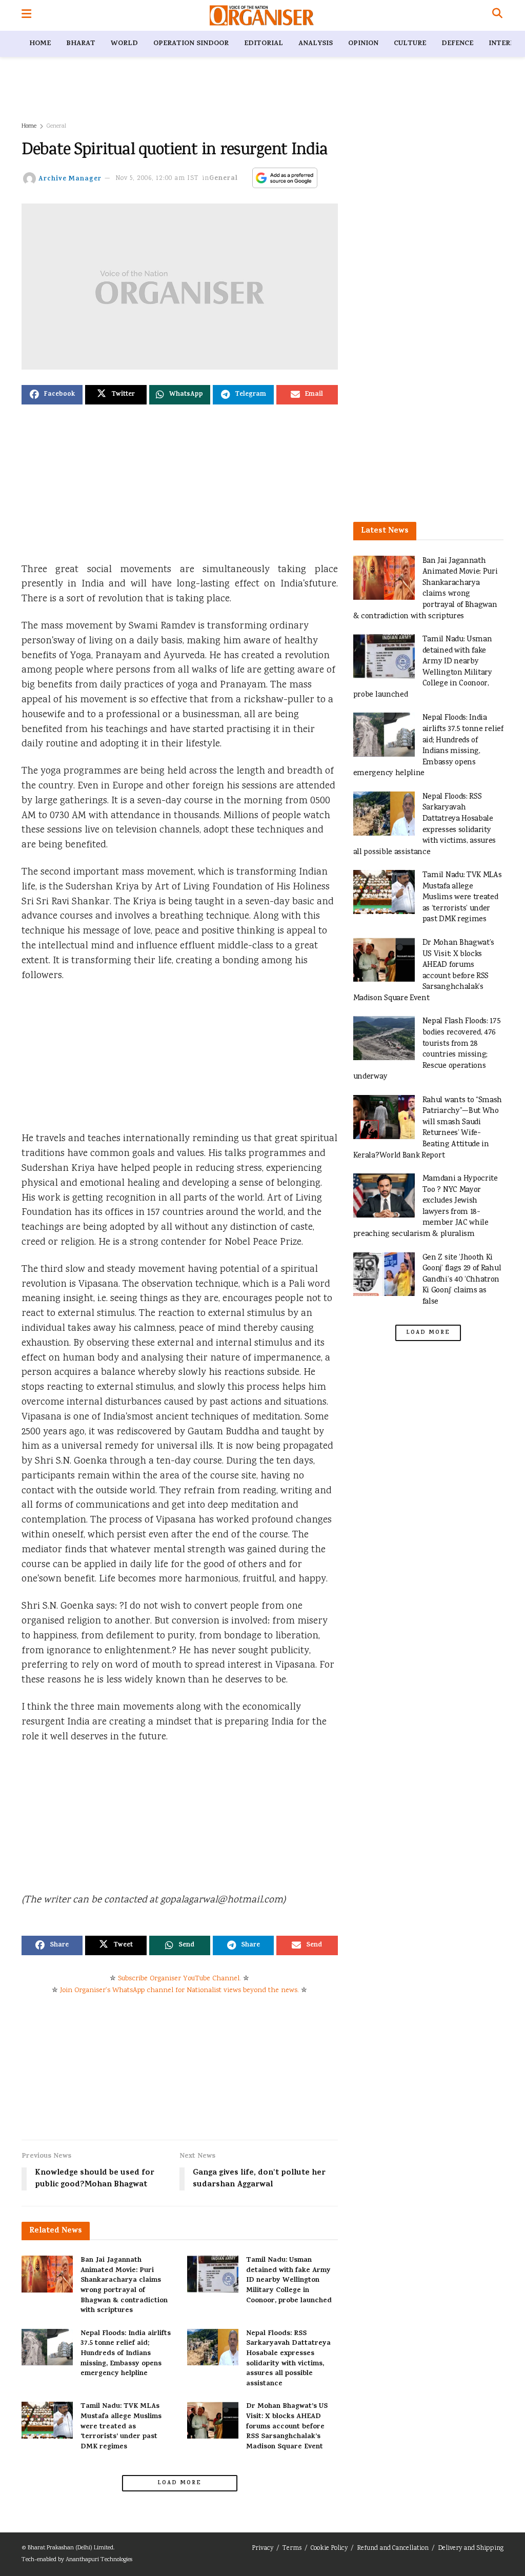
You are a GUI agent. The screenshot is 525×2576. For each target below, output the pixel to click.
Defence (457, 44)
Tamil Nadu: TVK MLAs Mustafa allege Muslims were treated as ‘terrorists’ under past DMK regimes (121, 2427)
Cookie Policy (329, 2549)
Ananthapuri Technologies (99, 2560)
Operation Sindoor (191, 44)
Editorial (264, 44)
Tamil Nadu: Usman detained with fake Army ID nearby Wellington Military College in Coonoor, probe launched (289, 2280)
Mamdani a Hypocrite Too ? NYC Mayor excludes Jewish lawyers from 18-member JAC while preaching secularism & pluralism (426, 1206)
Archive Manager (70, 179)
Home (40, 44)
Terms (292, 2549)
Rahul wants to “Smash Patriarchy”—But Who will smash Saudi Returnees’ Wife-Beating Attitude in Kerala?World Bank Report (428, 1128)
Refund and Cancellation (393, 2549)
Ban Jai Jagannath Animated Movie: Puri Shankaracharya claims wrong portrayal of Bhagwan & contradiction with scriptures (124, 2286)
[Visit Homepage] (262, 15)
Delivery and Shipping (471, 2549)
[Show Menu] (26, 15)
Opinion (363, 44)
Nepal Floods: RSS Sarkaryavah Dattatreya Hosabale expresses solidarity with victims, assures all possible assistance (288, 2359)
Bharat (81, 44)
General (56, 126)
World (124, 44)
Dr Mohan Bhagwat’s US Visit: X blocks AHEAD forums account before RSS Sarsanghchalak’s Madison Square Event (287, 2427)
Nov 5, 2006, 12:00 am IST (157, 179)
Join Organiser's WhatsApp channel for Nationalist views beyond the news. (179, 1991)
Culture (410, 44)
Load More (179, 2483)
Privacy (262, 2549)
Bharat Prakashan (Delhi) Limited (70, 2548)
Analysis (316, 44)
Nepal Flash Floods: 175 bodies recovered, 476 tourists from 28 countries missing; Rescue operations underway (427, 1049)
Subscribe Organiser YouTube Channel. (179, 1979)
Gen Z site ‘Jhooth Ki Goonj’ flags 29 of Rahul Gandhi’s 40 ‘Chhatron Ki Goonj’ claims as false (462, 1280)
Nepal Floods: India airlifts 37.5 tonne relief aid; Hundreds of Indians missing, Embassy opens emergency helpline (126, 2354)
